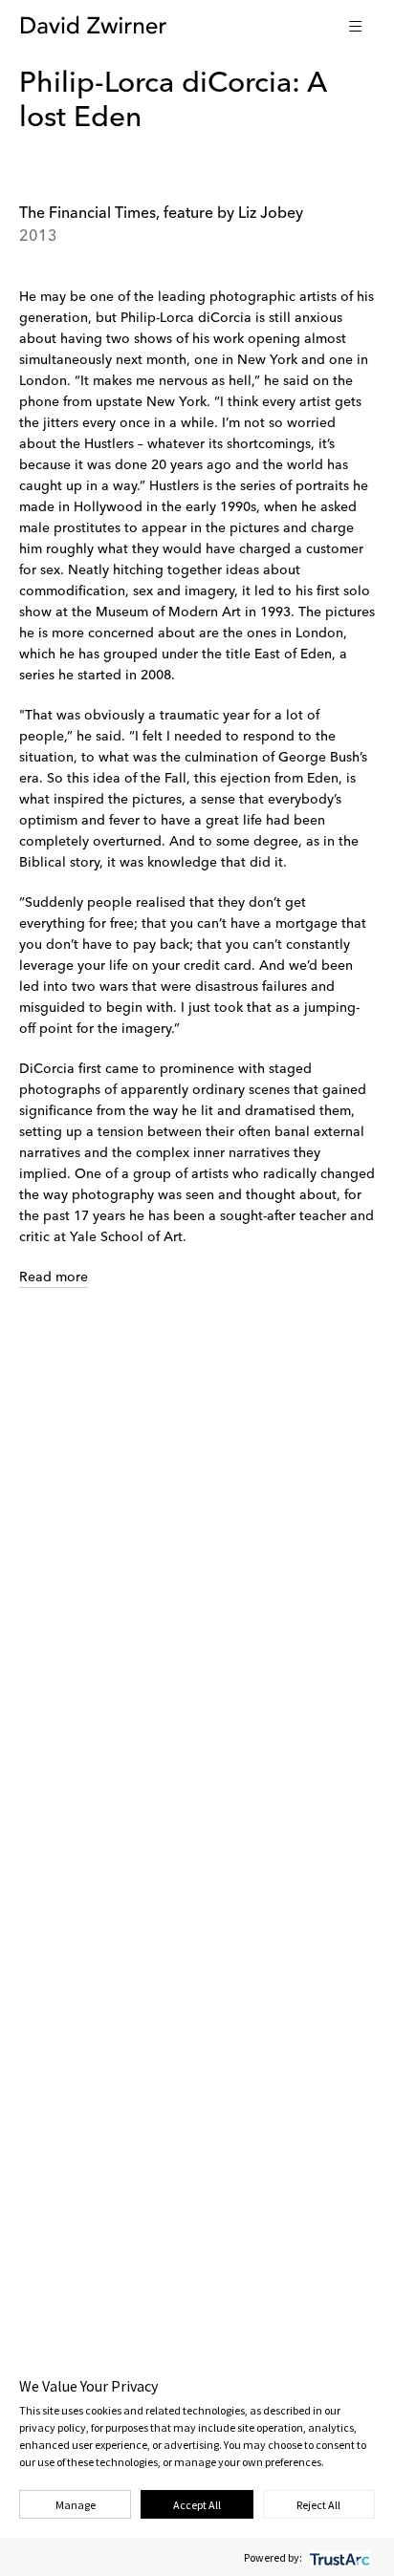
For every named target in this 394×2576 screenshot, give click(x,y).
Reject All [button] (318, 2505)
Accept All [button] (197, 2505)
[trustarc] (338, 2557)
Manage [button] (76, 2505)
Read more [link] (54, 1277)
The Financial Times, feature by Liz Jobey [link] (161, 214)
